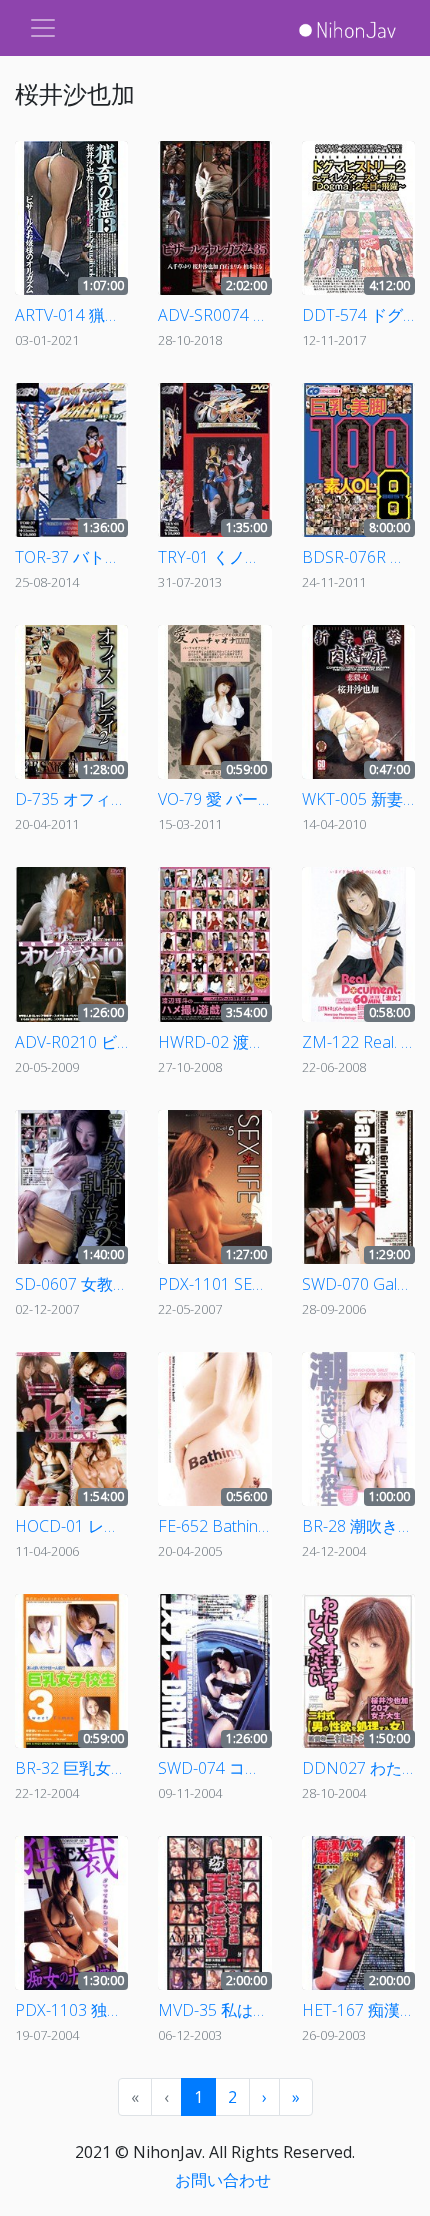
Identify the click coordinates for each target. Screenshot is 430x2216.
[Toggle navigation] (43, 28)
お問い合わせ (223, 2180)
